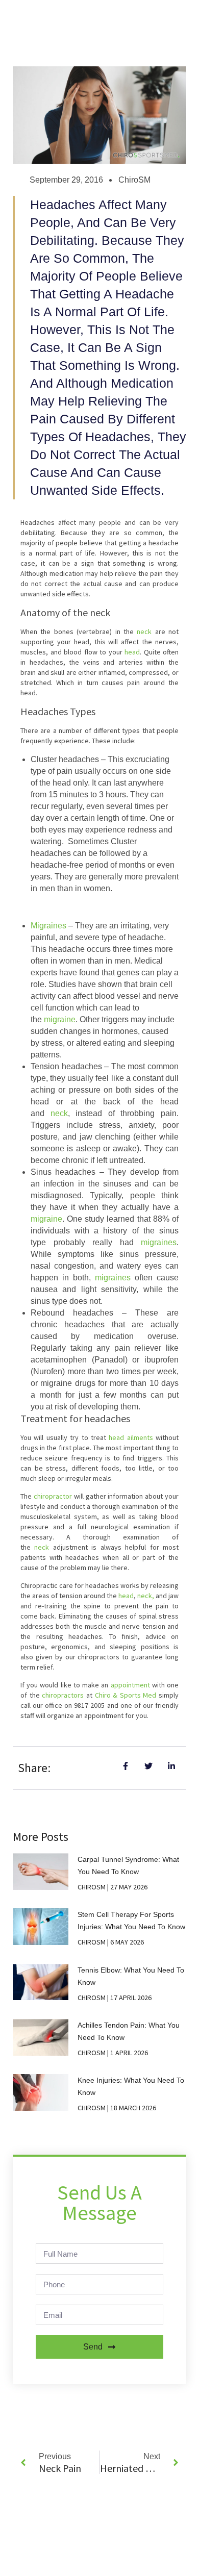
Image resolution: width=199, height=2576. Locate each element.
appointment (130, 1685)
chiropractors (63, 1695)
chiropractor (53, 1496)
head (132, 652)
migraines (159, 1242)
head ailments (131, 1437)
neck (144, 632)
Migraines (48, 926)
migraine (60, 1019)
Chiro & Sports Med (126, 1695)
